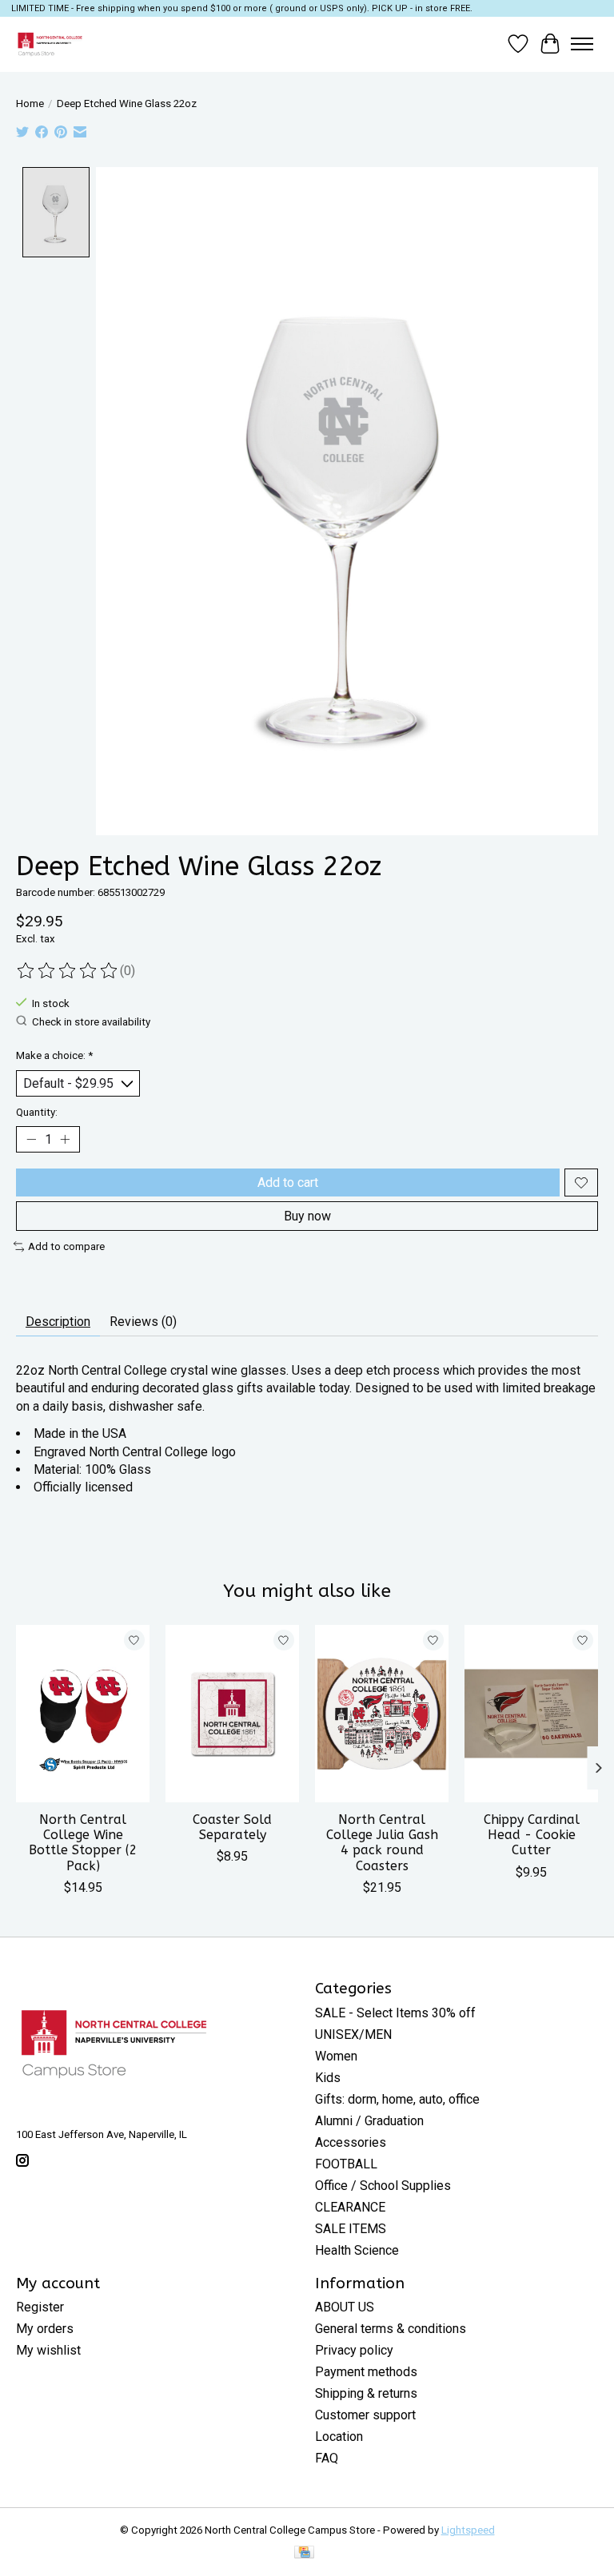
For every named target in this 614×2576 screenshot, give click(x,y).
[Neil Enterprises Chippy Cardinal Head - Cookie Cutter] (531, 1714)
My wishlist (48, 2350)
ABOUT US (345, 2307)
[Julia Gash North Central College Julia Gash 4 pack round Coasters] (382, 1714)
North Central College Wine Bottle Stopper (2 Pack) (83, 1843)
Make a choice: (54, 1055)
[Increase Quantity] (65, 1140)
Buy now (307, 1216)
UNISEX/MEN (353, 2035)
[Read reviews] (68, 971)
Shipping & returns (366, 2393)
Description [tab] (58, 1322)
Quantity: (37, 1112)
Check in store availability (91, 1022)
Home (30, 104)
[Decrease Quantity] (31, 1140)
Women (336, 2056)
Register (40, 2307)
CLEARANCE (350, 2207)
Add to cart (288, 1182)
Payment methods (366, 2372)
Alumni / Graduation (369, 2121)
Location (339, 2437)
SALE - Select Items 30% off (395, 2013)
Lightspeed (468, 2530)
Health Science (357, 2250)
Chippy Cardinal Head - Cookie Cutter (532, 1835)
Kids (328, 2078)
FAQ (327, 2458)
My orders (45, 2329)
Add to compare (66, 1246)
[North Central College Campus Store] (50, 44)
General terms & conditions (391, 2329)
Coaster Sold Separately (232, 1827)
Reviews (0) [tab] (143, 1322)
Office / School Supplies (383, 2186)
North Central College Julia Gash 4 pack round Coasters (382, 1843)
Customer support (365, 2415)
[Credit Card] (304, 2553)
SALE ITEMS (351, 2229)
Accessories (351, 2142)
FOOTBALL (346, 2164)
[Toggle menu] (582, 44)
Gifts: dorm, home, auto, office (397, 2099)
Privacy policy (354, 2350)
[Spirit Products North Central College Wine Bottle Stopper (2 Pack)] (83, 1714)
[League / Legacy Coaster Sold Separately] (232, 1714)
